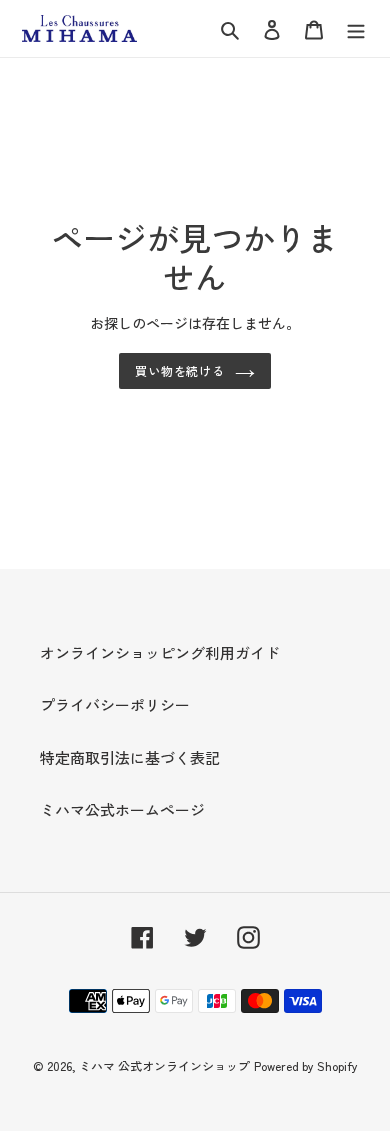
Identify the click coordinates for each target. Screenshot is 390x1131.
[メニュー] (356, 28)
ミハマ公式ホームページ (122, 809)
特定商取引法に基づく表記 (130, 757)
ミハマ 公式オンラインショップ (164, 1065)
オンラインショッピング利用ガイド (160, 652)
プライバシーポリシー (115, 704)
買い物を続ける (180, 370)
